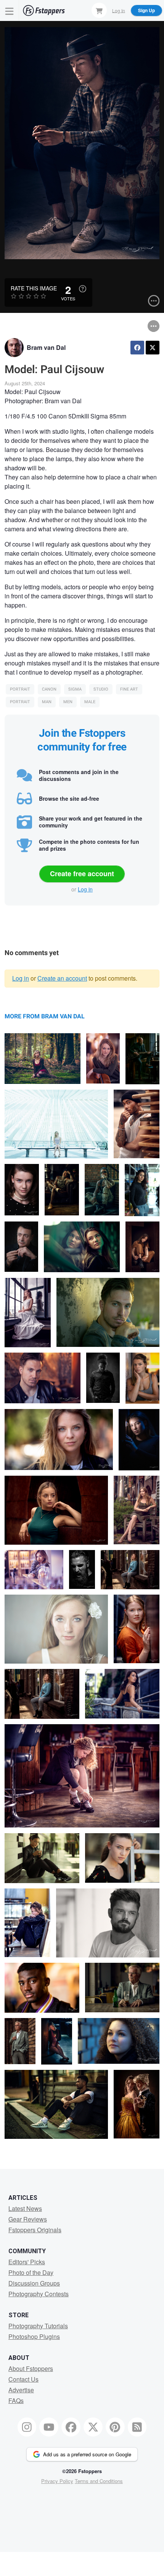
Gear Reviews (28, 2219)
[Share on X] (153, 348)
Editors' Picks (27, 2262)
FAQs (16, 2400)
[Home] (44, 10)
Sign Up (146, 10)
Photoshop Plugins (34, 2336)
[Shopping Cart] (99, 10)
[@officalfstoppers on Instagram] (27, 2427)
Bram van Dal (46, 347)
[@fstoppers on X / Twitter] (93, 2427)
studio (101, 689)
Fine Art (129, 689)
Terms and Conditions (99, 2481)
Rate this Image (34, 288)
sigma (75, 689)
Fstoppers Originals (35, 2230)
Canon (49, 689)
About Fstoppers (31, 2368)
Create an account (62, 978)
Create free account (82, 874)
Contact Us (23, 2379)
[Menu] (10, 10)
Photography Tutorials (38, 2326)
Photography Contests (39, 2294)
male (90, 702)
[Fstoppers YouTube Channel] (49, 2427)
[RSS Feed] (137, 2427)
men (68, 702)
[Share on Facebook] (137, 348)
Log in (85, 889)
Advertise (21, 2390)
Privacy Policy (57, 2481)
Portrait (20, 689)
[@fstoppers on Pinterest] (115, 2427)
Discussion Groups (34, 2283)
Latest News (25, 2208)
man (47, 702)
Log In (119, 10)
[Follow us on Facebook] (71, 2427)
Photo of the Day (31, 2272)
